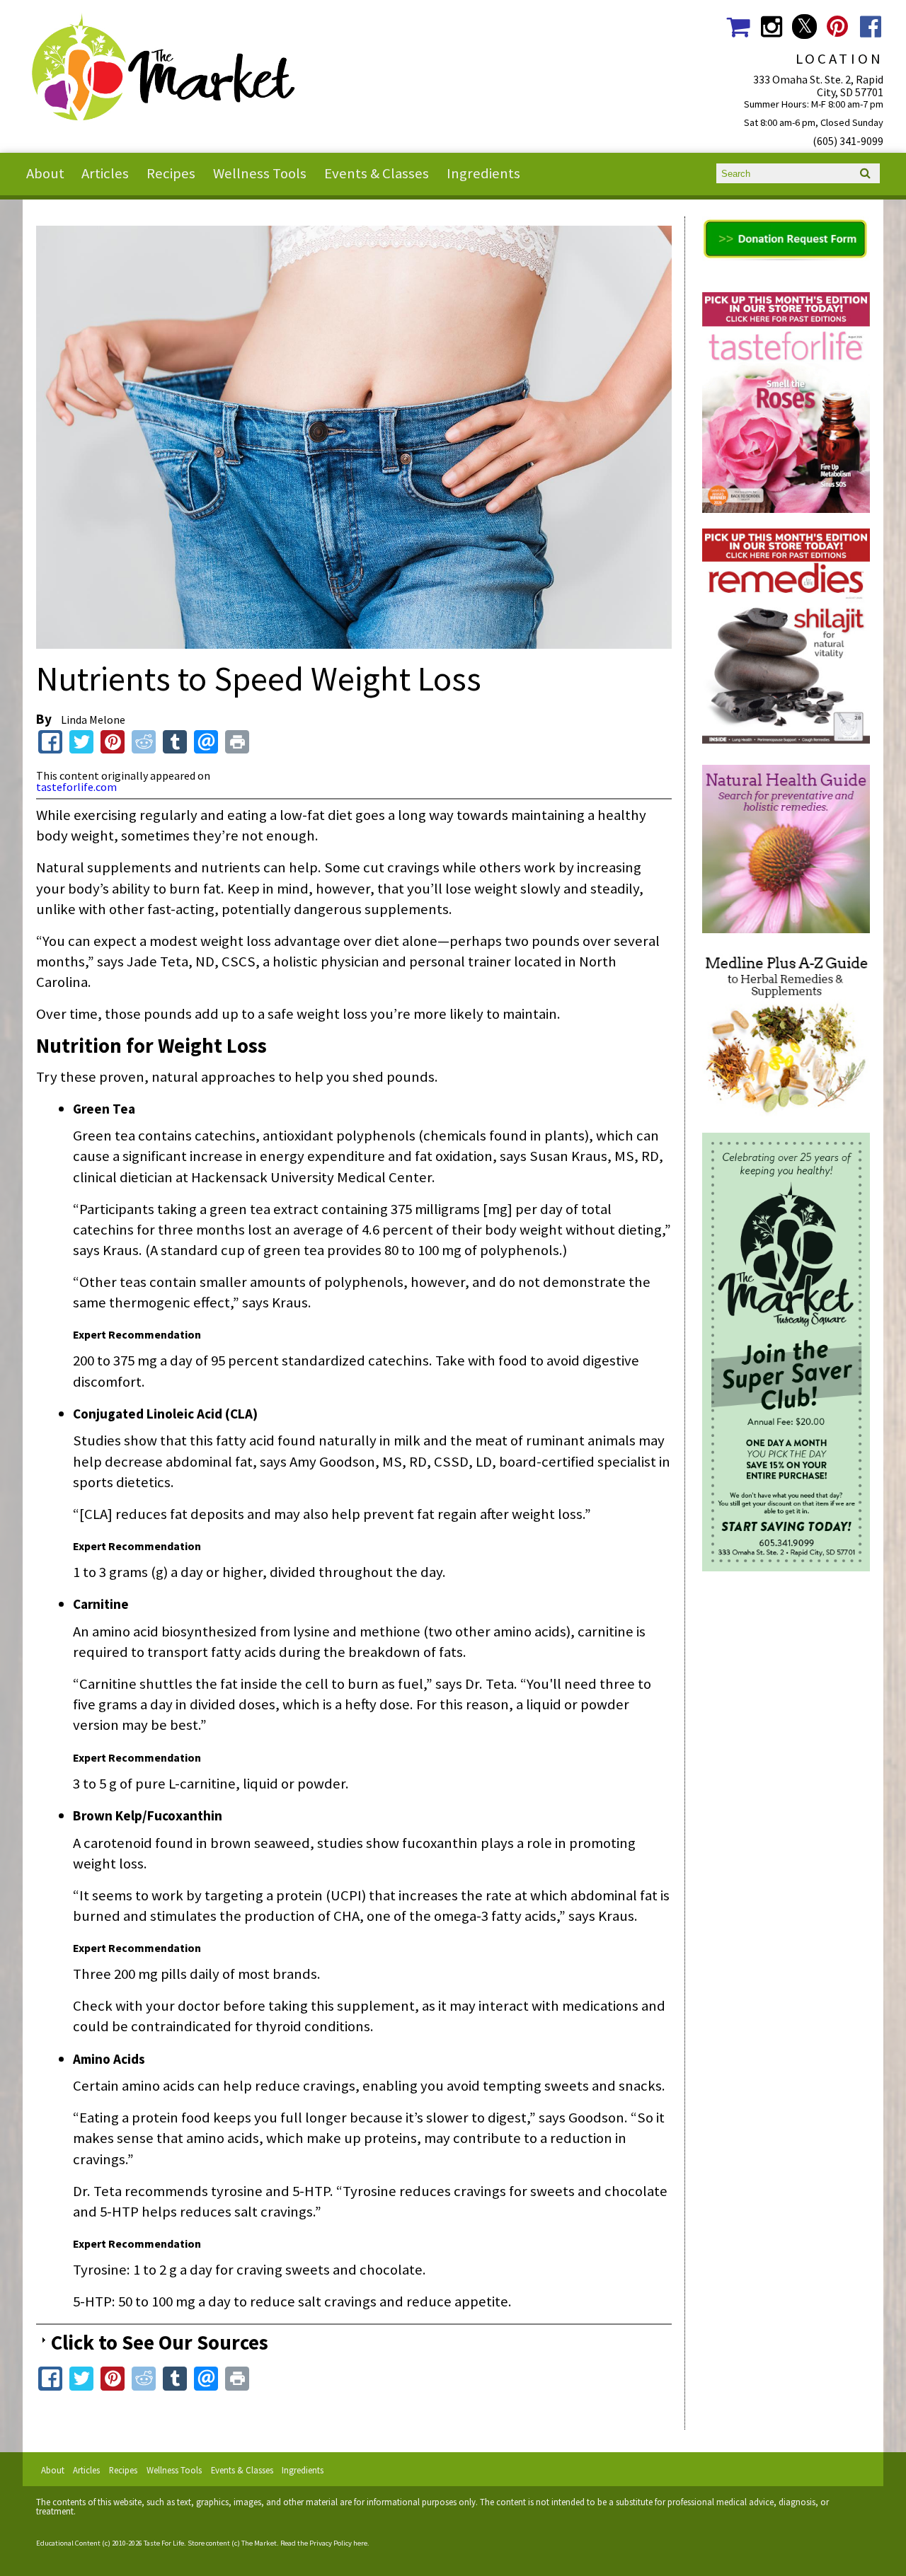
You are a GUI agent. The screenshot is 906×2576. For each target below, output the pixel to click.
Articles (105, 173)
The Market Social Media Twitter (804, 27)
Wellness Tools (260, 173)
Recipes (171, 173)
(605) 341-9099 (848, 141)
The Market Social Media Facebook (871, 27)
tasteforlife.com (76, 787)
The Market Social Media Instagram (771, 27)
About (45, 173)
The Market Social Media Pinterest (838, 27)
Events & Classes (377, 173)
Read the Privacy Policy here (324, 2543)
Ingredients (483, 173)
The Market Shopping (738, 27)
